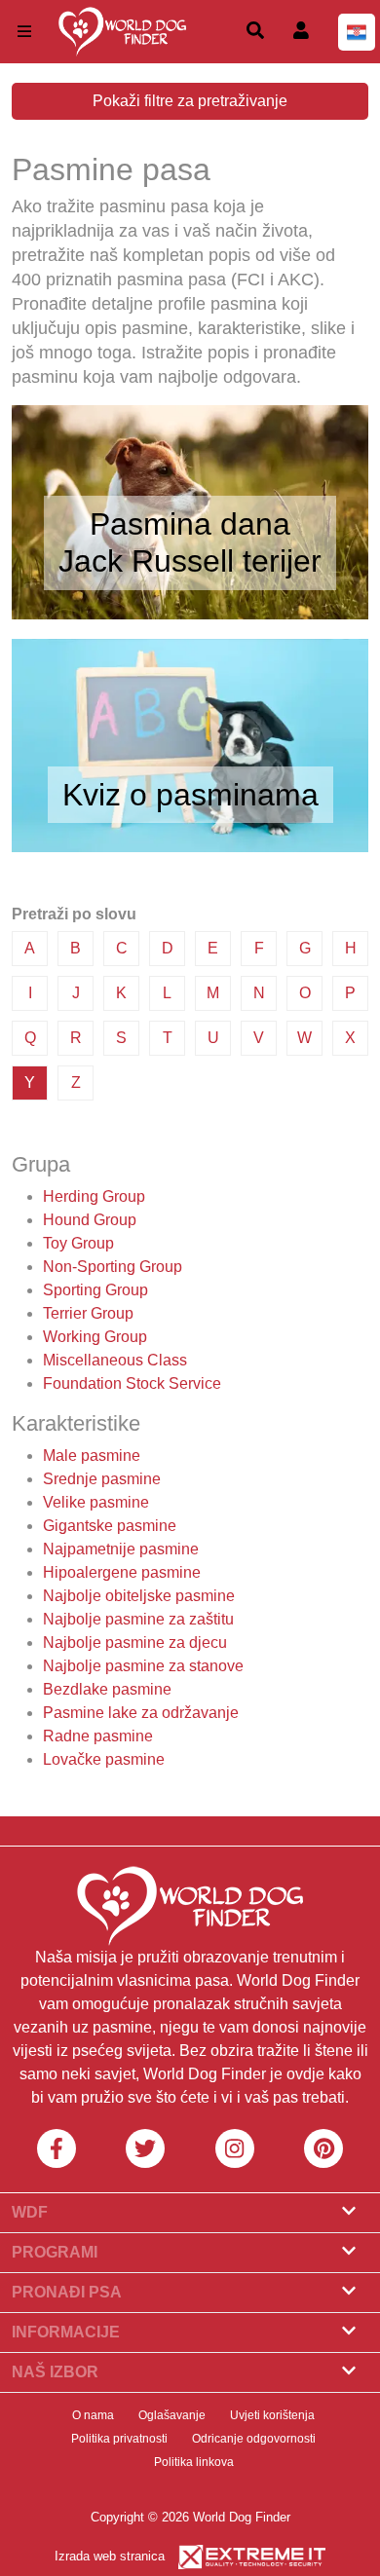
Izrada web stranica (110, 2556)
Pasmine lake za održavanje (141, 1713)
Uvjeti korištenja (272, 2415)
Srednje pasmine (102, 1479)
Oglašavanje (172, 2415)
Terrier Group (88, 1313)
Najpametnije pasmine (121, 1549)
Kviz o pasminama (190, 795)
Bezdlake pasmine (107, 1689)
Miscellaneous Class (115, 1360)
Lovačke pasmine (104, 1759)
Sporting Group (95, 1290)
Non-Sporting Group (113, 1267)
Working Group (95, 1337)
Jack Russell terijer (190, 561)
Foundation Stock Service (132, 1383)
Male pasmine (92, 1456)
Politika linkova (194, 2462)
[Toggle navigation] (24, 32)
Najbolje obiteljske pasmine (139, 1596)
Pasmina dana (190, 524)
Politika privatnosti (119, 2439)
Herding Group (94, 1196)
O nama (93, 2415)
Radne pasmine (98, 1736)
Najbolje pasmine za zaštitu (138, 1619)
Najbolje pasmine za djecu (135, 1643)
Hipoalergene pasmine (122, 1572)
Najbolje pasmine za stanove (143, 1666)
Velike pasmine (96, 1502)
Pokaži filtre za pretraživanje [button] (190, 101)
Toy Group (78, 1243)
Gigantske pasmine (110, 1526)
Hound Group (90, 1220)
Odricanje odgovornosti (254, 2439)
